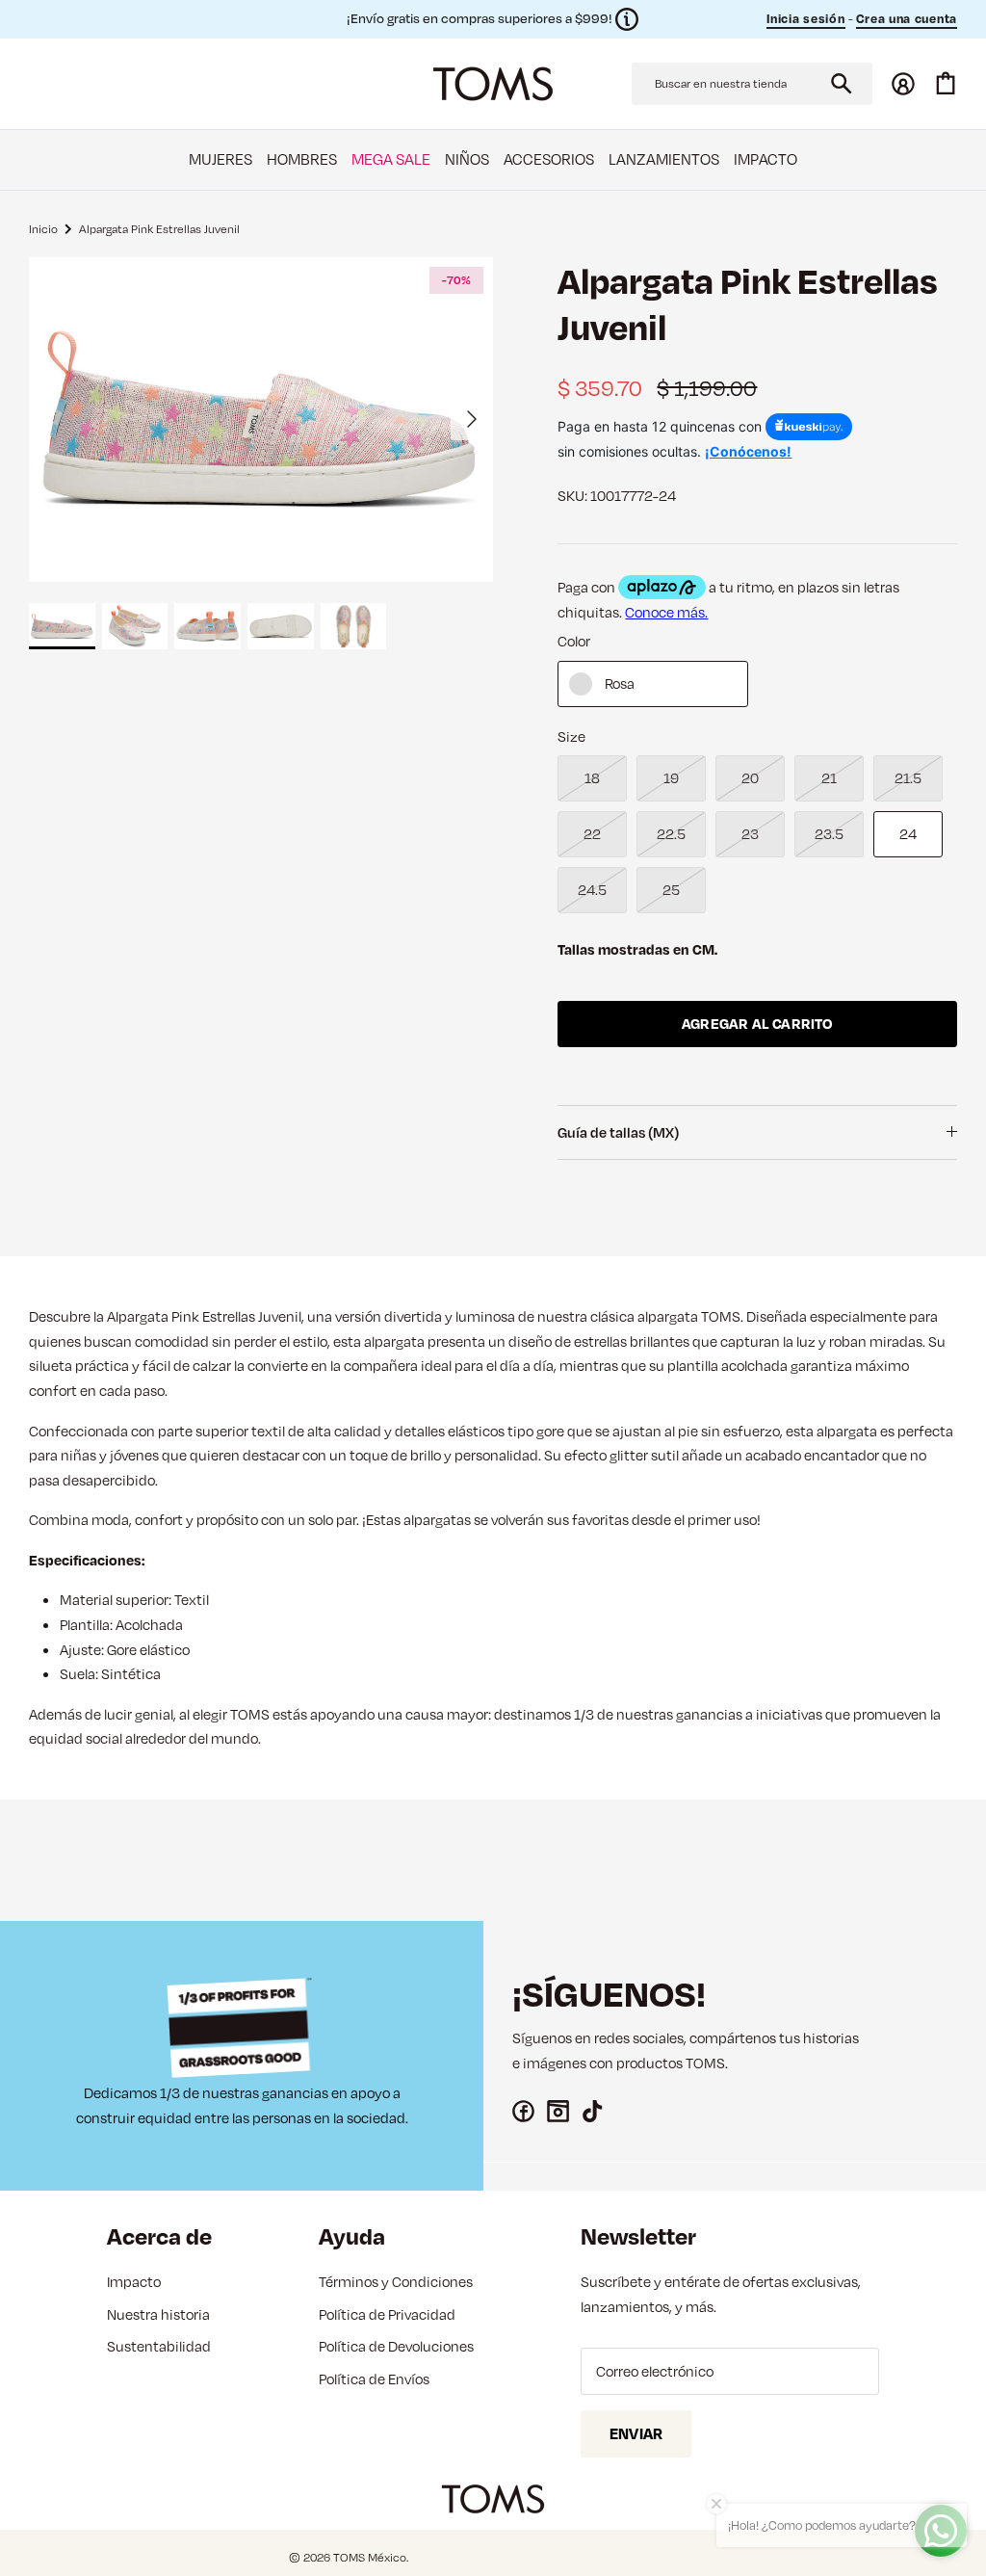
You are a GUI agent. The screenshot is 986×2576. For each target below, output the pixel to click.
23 (750, 834)
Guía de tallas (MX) (618, 1132)
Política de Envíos (374, 2379)
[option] (261, 420)
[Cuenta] (903, 84)
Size (571, 736)
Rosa (620, 683)
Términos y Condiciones (396, 2282)
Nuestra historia (158, 2314)
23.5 (829, 834)
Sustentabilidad (159, 2346)
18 (592, 778)
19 (671, 778)
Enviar (636, 2433)
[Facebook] (523, 2111)
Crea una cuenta (907, 18)
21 (829, 778)
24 (908, 834)
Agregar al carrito (758, 1024)
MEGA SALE (391, 159)
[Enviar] (842, 84)
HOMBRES (302, 159)
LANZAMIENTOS (664, 159)
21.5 (908, 778)
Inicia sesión (805, 18)
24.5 (592, 890)
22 (592, 834)
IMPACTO (765, 159)
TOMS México (370, 2557)
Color (574, 641)
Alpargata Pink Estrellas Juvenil (159, 228)
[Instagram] (558, 2111)
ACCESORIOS (549, 159)
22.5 (671, 834)
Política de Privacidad (387, 2314)
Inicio (43, 228)
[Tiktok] (593, 2111)
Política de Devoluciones (396, 2346)
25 (671, 890)
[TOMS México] (493, 84)
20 (750, 778)
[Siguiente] (472, 419)
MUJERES (221, 159)
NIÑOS (467, 159)
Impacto (134, 2282)
